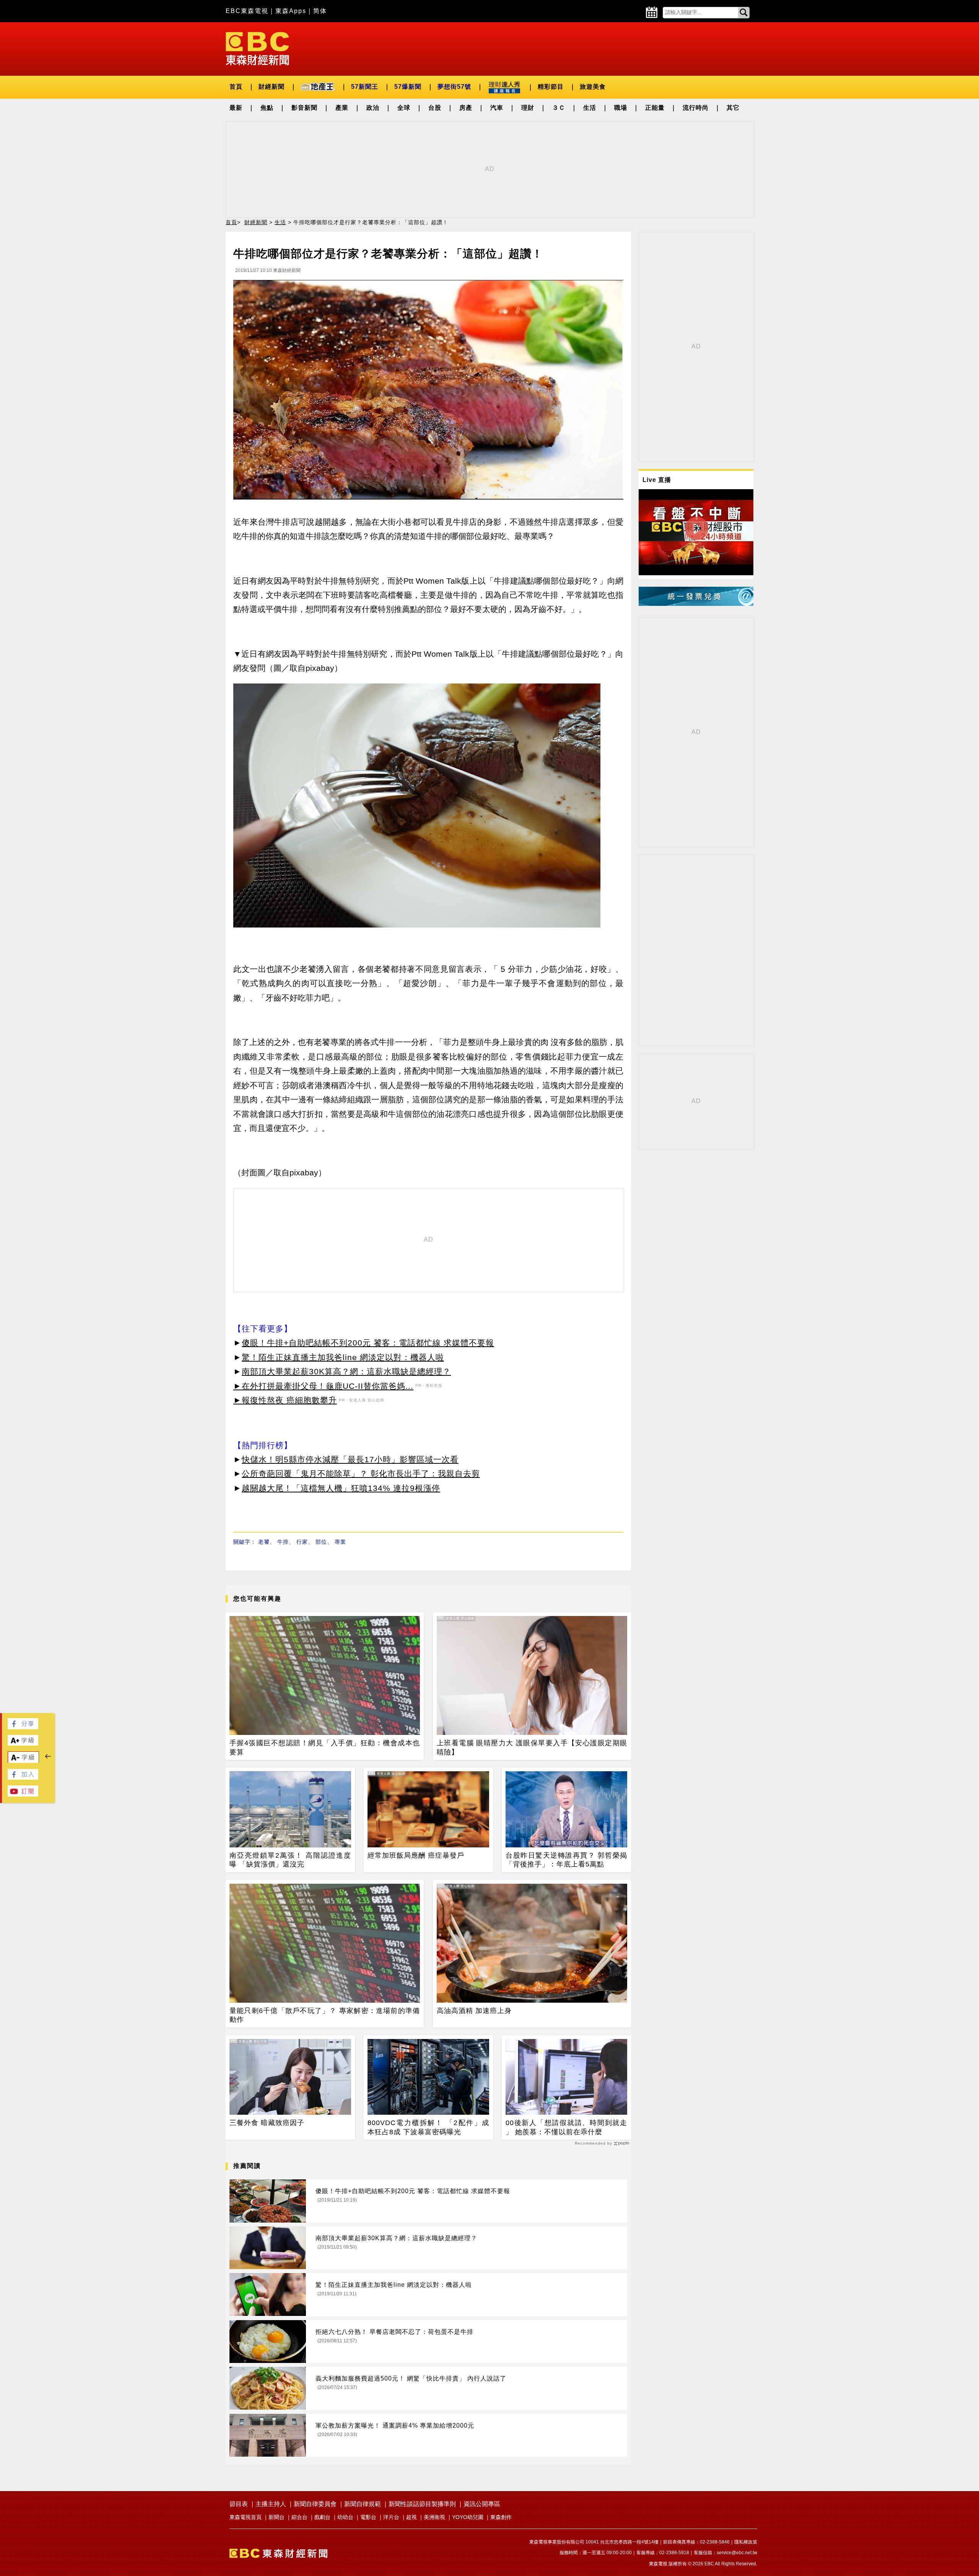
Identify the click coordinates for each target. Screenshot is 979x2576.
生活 (590, 108)
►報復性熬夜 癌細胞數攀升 (285, 1400)
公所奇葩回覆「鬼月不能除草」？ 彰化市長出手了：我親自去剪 (361, 1474)
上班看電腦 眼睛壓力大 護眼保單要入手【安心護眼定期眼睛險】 (532, 1747)
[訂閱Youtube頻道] (23, 1794)
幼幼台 (345, 2517)
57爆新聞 (408, 87)
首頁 (236, 87)
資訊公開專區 (482, 2504)
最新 (236, 108)
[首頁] (257, 48)
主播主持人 (271, 2504)
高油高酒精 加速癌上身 (474, 2011)
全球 (404, 108)
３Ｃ (559, 108)
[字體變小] (23, 1761)
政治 (373, 108)
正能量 (655, 108)
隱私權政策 (746, 2542)
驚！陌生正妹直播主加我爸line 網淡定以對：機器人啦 (343, 1357)
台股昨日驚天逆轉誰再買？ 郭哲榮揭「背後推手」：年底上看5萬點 (566, 1860)
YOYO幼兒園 (468, 2517)
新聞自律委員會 (315, 2504)
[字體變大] (23, 1744)
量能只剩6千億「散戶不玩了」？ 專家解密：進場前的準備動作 (325, 2015)
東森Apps (291, 11)
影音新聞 (304, 108)
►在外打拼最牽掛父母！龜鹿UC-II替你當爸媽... (323, 1386)
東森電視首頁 (246, 2517)
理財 (528, 108)
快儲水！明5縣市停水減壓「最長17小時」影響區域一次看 (350, 1459)
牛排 (283, 1542)
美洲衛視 (434, 2517)
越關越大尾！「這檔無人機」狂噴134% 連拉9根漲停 (341, 1488)
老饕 (264, 1542)
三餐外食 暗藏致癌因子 (267, 2123)
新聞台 (276, 2517)
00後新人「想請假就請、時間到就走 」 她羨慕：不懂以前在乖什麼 (566, 2127)
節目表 (239, 2504)
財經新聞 (272, 87)
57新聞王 (365, 87)
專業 (340, 1542)
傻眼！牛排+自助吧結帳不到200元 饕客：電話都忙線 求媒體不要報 (368, 1343)
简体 (320, 11)
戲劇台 (322, 2517)
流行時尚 (696, 108)
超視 (411, 2517)
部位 (321, 1542)
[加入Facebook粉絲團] (23, 1778)
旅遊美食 (593, 87)
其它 (733, 108)
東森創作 (501, 2517)
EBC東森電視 (247, 11)
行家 (302, 1542)
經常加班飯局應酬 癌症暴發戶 (416, 1855)
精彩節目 (551, 87)
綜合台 (299, 2517)
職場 (621, 108)
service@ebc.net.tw (737, 2553)
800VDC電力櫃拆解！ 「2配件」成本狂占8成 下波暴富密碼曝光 (428, 2127)
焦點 (267, 108)
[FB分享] (23, 1727)
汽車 (497, 108)
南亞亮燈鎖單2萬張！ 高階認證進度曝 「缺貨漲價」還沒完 (290, 1860)
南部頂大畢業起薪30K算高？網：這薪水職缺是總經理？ (346, 1371)
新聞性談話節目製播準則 (422, 2504)
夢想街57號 (454, 87)
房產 (466, 108)
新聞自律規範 (363, 2504)
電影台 (368, 2517)
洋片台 (391, 2517)
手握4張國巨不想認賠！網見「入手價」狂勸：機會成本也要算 (325, 1747)
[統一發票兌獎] (696, 604)
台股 (435, 108)
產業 (342, 108)
